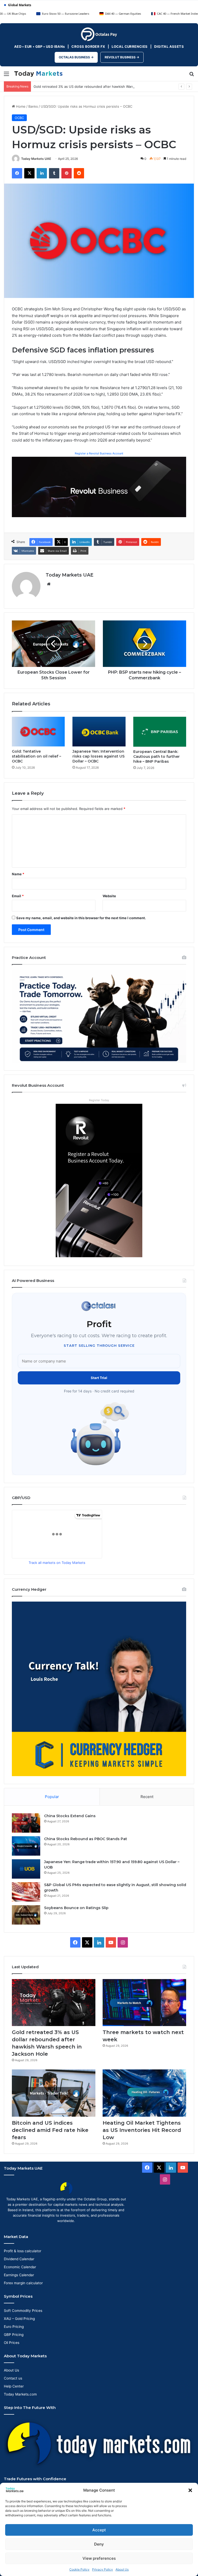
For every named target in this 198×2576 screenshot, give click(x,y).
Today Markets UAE (36, 159)
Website (109, 896)
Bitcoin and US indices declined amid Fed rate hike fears (50, 2130)
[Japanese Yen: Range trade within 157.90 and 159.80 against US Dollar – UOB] (26, 1869)
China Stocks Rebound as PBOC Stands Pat (86, 1839)
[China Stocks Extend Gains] (26, 1823)
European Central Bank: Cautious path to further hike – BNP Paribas (156, 757)
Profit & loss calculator (23, 2251)
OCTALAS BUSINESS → (76, 57)
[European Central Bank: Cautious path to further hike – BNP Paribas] (160, 732)
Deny (99, 2544)
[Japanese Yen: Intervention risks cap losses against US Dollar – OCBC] (99, 732)
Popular (52, 1797)
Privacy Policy (102, 2569)
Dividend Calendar (19, 2259)
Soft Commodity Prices (23, 2311)
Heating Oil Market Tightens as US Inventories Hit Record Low (142, 2130)
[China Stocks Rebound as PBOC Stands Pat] (26, 1846)
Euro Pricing (14, 2327)
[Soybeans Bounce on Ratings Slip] (26, 1915)
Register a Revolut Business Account (99, 453)
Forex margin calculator (23, 2283)
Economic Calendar (20, 2267)
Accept (99, 2530)
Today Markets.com (20, 2394)
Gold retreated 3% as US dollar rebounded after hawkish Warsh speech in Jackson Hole (104, 86)
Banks (33, 106)
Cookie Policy (79, 2569)
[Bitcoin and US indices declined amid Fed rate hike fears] (54, 2093)
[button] (190, 2490)
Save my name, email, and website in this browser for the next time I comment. (81, 918)
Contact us (13, 2378)
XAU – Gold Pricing (19, 2319)
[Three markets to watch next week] (144, 2003)
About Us (122, 2569)
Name (18, 874)
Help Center (14, 2386)
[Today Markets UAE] (38, 74)
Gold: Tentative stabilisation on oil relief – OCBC (36, 756)
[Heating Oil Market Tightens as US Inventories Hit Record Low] (144, 2093)
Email (18, 896)
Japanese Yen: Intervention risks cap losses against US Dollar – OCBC (98, 756)
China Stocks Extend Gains (70, 1816)
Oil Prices (12, 2343)
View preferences (99, 2558)
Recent (147, 1797)
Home (20, 106)
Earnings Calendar (19, 2275)
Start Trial (99, 1378)
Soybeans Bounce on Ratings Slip (76, 1908)
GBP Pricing (14, 2335)
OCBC (19, 118)
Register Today (99, 1100)
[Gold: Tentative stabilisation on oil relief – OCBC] (38, 732)
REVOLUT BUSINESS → (122, 57)
